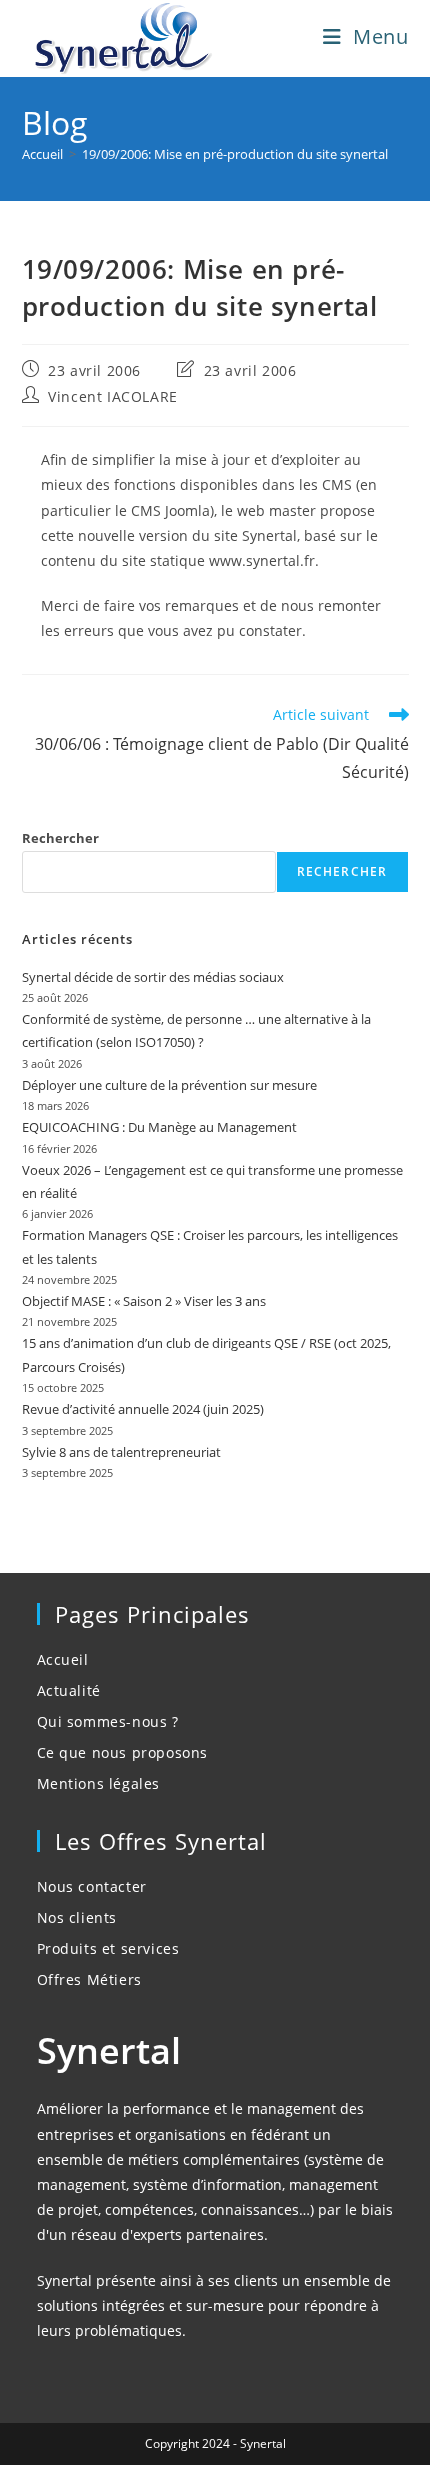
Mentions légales (99, 1783)
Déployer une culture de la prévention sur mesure (169, 1085)
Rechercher (60, 838)
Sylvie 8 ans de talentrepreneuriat (121, 1452)
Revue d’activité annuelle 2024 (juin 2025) (143, 1409)
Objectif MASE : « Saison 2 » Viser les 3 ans (144, 1301)
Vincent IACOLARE (113, 396)
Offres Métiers (89, 1979)
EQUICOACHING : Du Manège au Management (159, 1127)
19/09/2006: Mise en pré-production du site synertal (235, 154)
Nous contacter (92, 1886)
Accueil (63, 1659)
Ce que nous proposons (123, 1752)
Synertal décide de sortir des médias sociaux (153, 977)
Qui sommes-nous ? (108, 1721)
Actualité (69, 1690)
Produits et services (108, 1948)
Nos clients (77, 1917)
